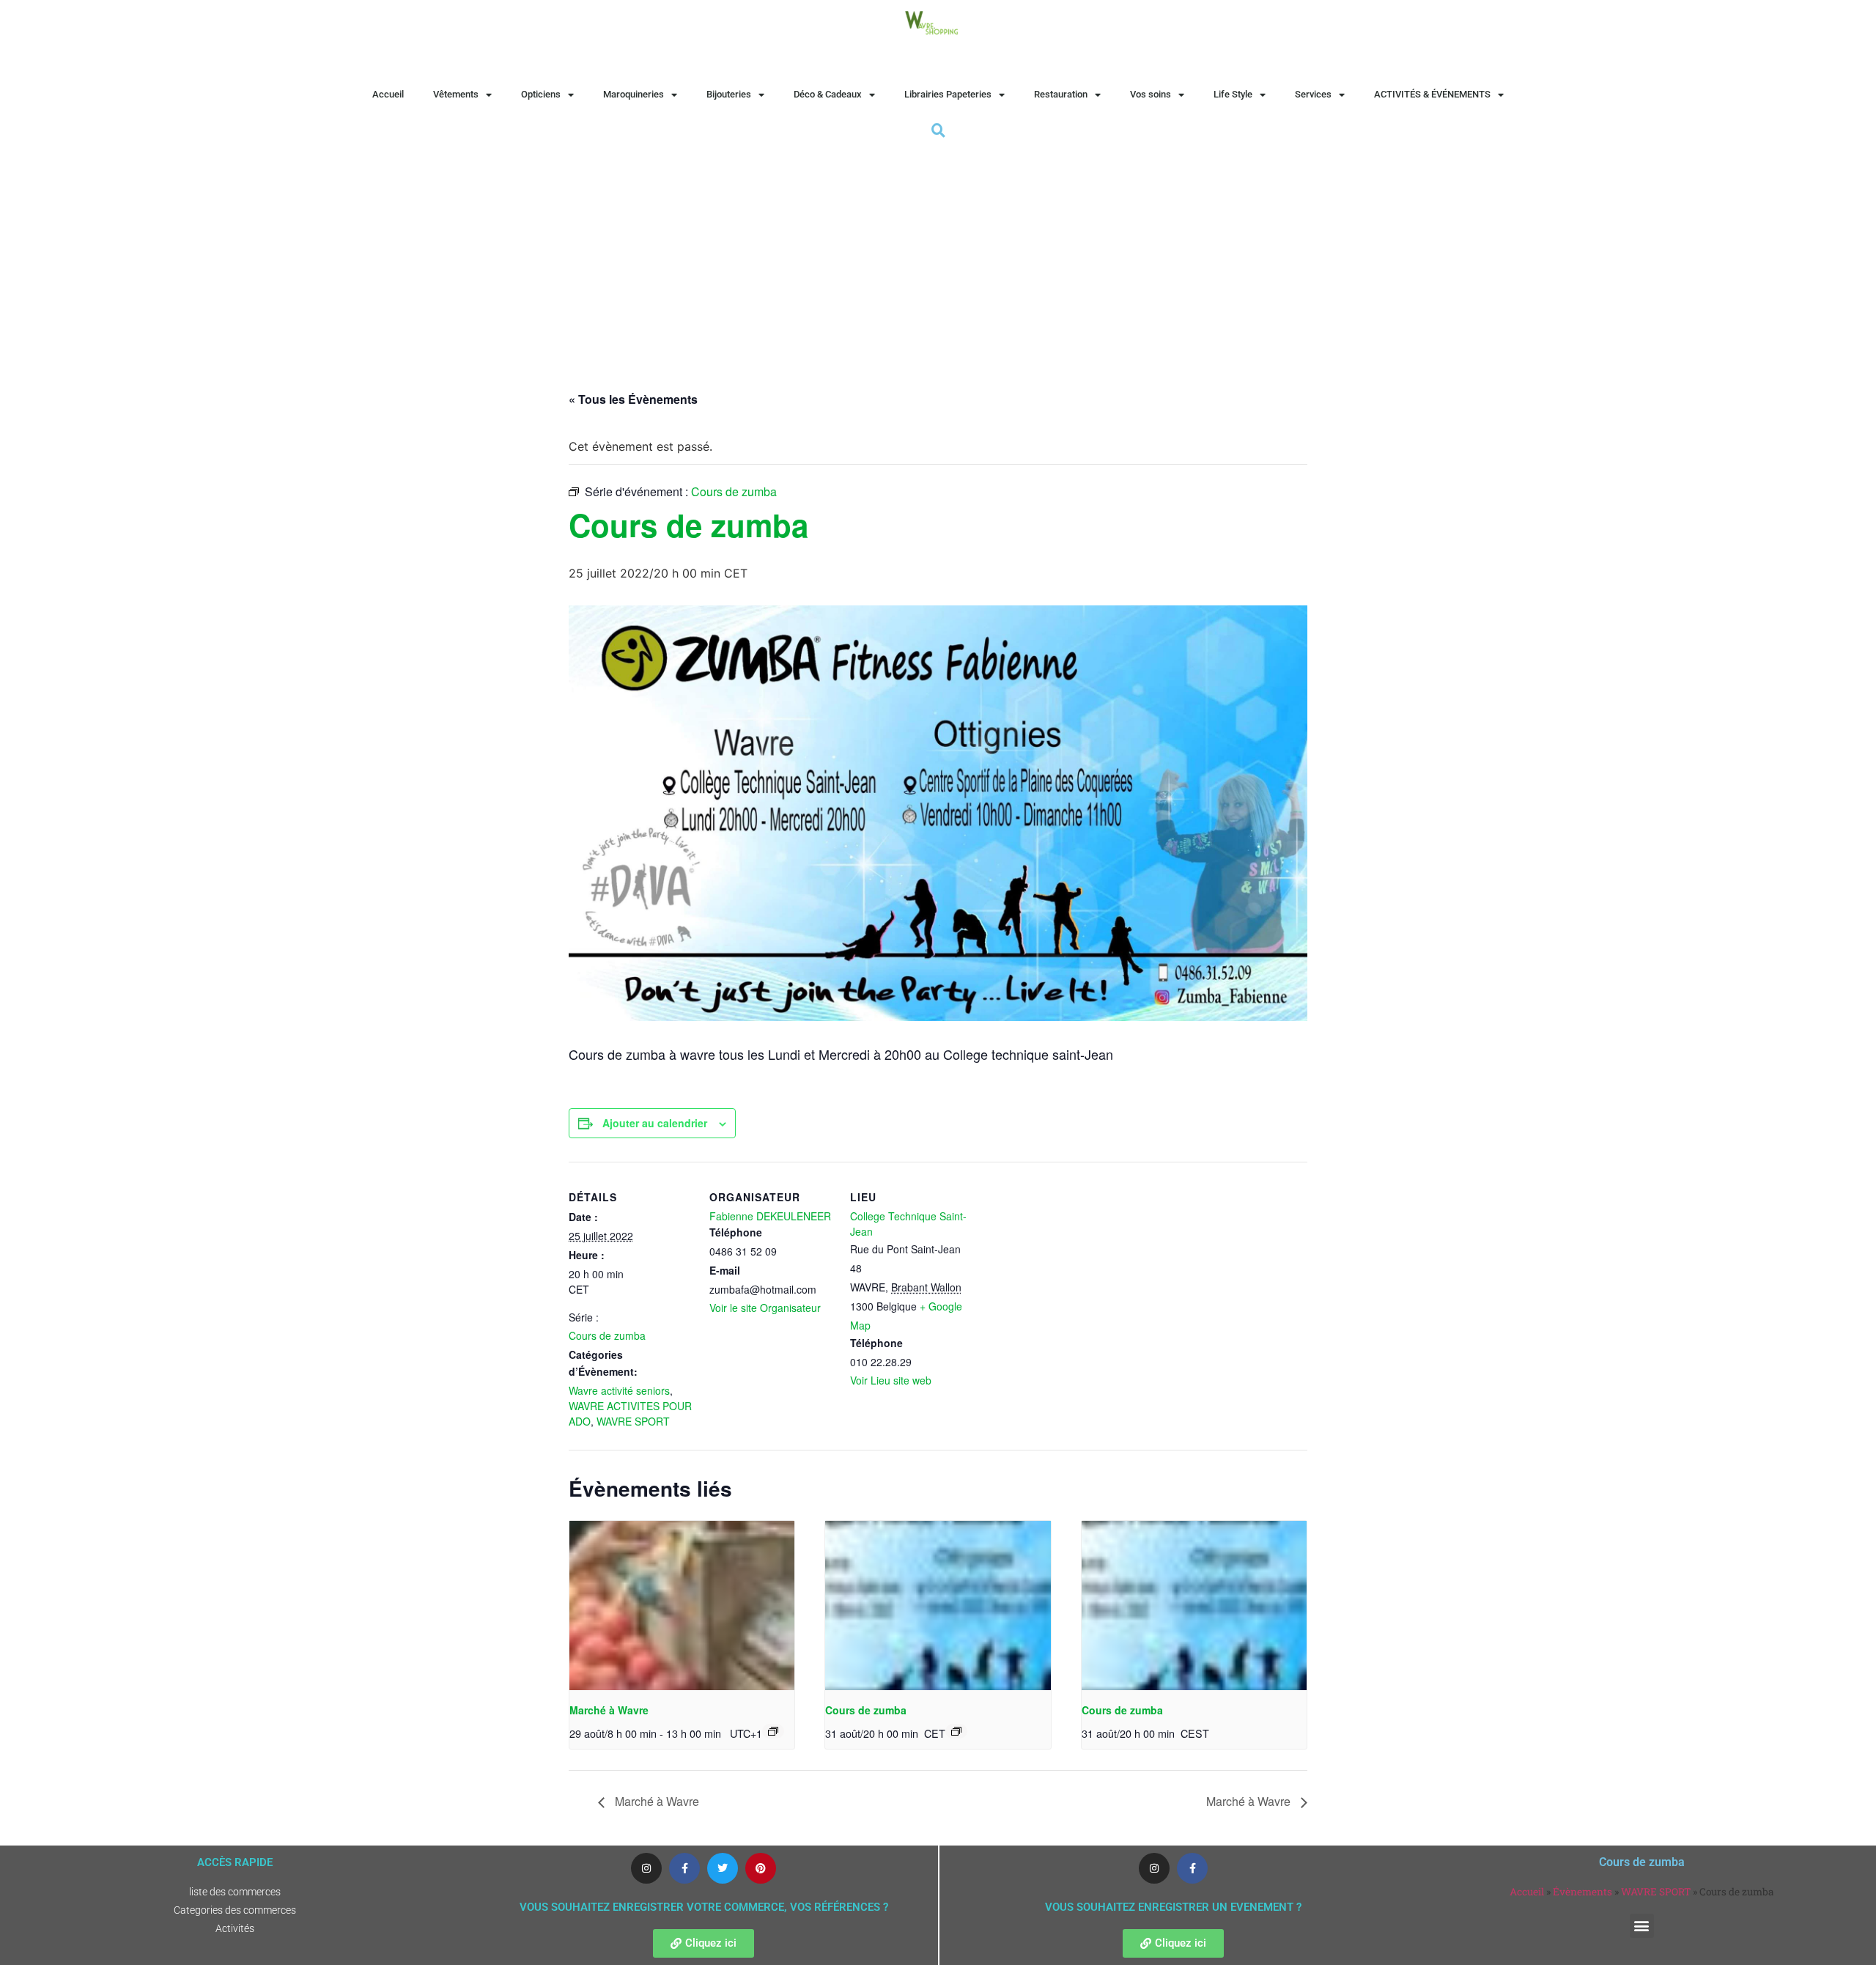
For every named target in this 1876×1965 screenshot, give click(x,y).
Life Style (1233, 94)
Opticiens (541, 94)
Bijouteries (729, 94)
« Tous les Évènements (633, 399)
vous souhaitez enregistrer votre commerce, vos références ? (704, 1907)
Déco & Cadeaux (828, 94)
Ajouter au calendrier (655, 1123)
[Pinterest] (761, 1868)
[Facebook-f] (684, 1868)
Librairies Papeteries (948, 94)
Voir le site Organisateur (765, 1308)
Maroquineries (634, 94)
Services (1313, 94)
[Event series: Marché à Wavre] (773, 1731)
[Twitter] (723, 1868)
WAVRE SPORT (633, 1421)
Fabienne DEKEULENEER (770, 1216)
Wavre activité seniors (619, 1390)
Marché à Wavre (609, 1710)
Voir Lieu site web (891, 1380)
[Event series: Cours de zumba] (956, 1731)
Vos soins (1151, 94)
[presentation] (682, 1605)
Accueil (388, 94)
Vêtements (456, 94)
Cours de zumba (607, 1335)
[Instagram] (646, 1868)
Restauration (1061, 94)
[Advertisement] (938, 251)
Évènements (1583, 1892)
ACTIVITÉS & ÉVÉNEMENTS (1432, 94)
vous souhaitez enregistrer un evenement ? (1173, 1907)
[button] (1642, 1926)
